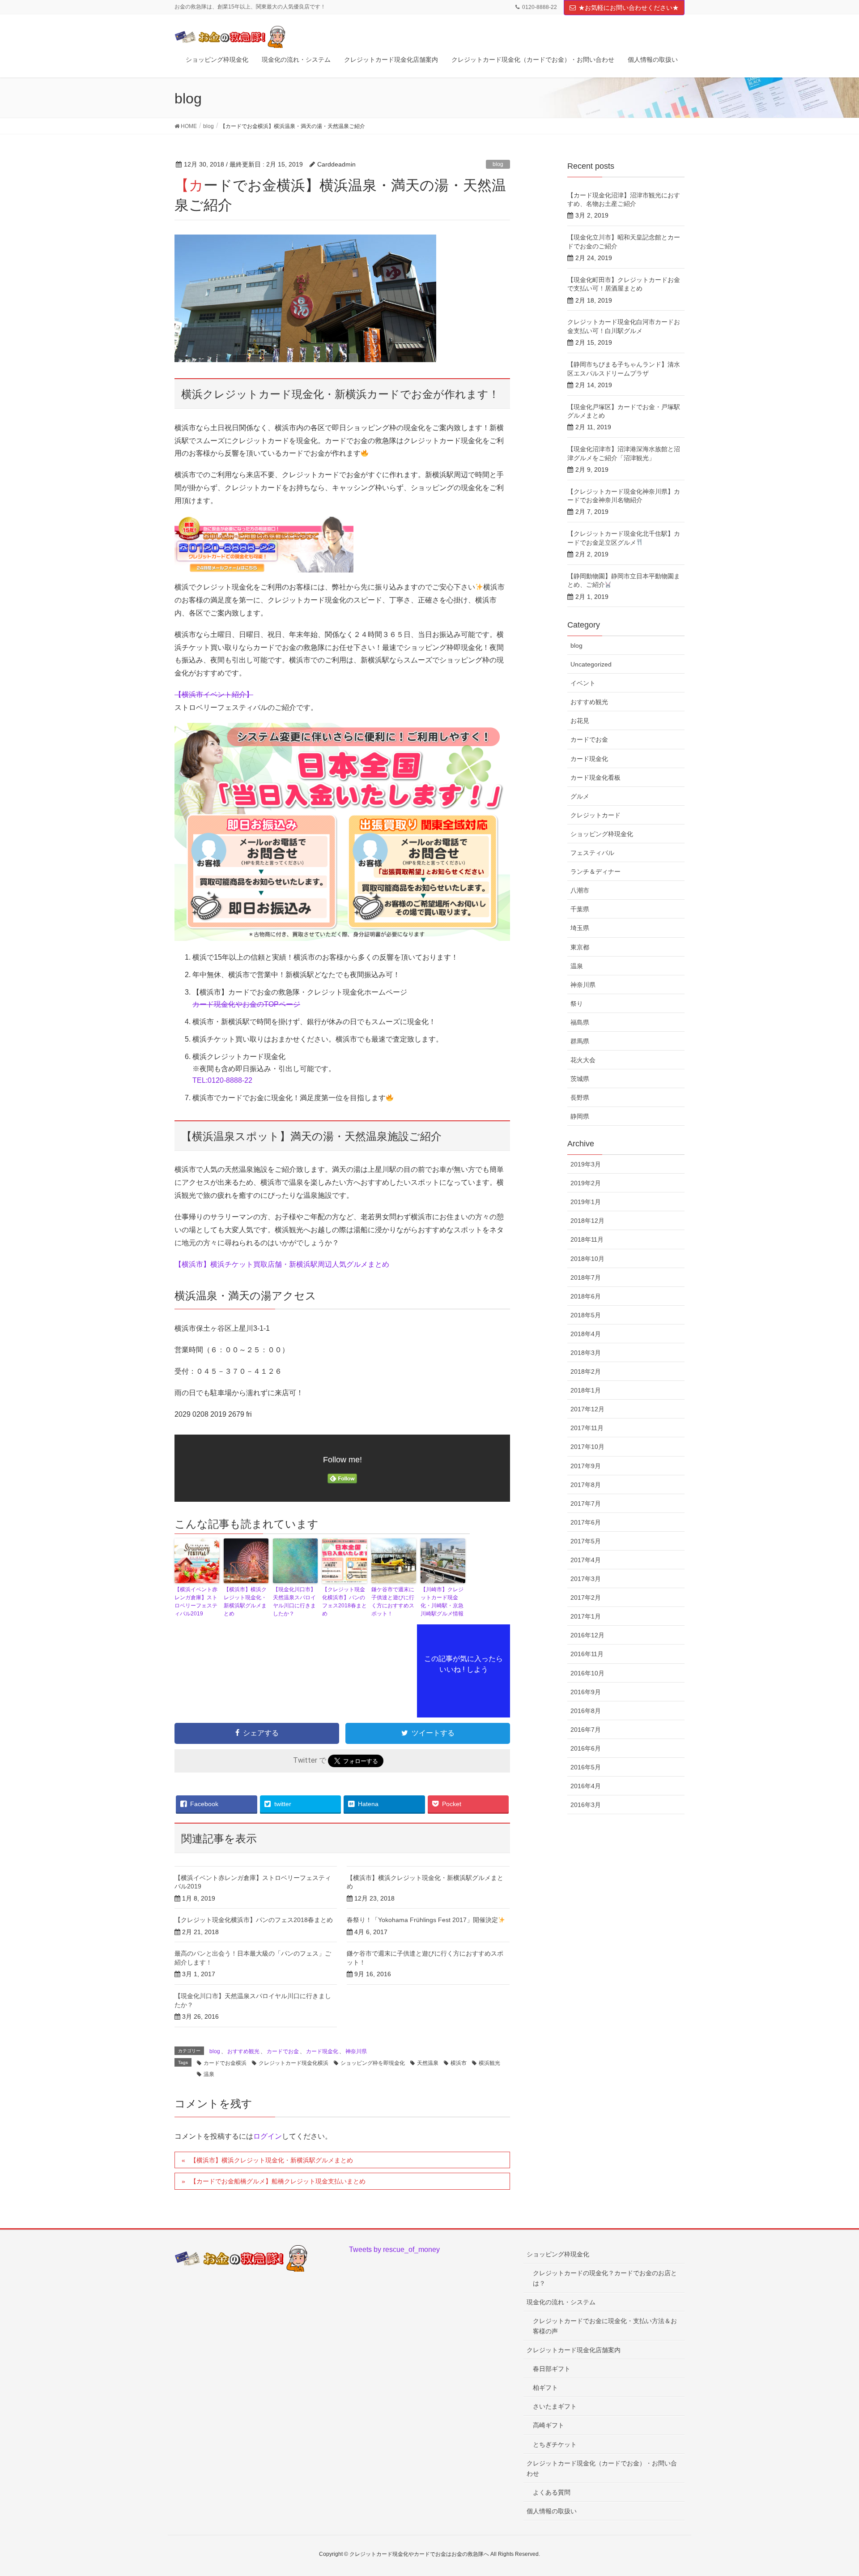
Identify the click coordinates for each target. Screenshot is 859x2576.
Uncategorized (591, 664)
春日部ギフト (552, 2369)
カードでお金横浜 (225, 2063)
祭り (577, 1004)
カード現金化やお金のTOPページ (246, 1004)
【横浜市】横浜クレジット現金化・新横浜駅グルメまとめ (245, 1602)
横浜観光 (489, 2063)
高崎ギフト (549, 2425)
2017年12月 (587, 1409)
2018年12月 (587, 1221)
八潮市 (580, 890)
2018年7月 (586, 1277)
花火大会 (583, 1060)
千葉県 (580, 909)
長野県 (580, 1098)
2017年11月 (587, 1428)
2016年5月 (586, 1767)
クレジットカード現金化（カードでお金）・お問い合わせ (602, 2468)
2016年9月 (586, 1692)
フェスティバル (592, 853)
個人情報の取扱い (552, 2511)
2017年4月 (586, 1560)
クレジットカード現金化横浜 (293, 2063)
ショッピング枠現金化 (602, 834)
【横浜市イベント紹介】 (214, 694)
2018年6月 (586, 1296)
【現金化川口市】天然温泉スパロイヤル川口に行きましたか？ (294, 1602)
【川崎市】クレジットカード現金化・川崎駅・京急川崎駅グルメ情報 (442, 1602)
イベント (583, 683)
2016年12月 (587, 1635)
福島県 (580, 1022)
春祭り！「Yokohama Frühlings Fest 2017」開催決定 (422, 1920)
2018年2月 (586, 1371)
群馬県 (580, 1041)
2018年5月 (586, 1315)
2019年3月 (586, 1164)
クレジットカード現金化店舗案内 (574, 2350)
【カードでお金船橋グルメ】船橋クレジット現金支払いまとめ (278, 2181)
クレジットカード (595, 815)
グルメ (580, 796)
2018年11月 (587, 1239)
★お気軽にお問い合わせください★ (629, 8)
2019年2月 (586, 1183)
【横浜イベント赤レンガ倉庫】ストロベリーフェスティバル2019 (196, 1602)
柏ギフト (545, 2388)
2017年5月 (586, 1541)
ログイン (268, 2136)
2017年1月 (586, 1616)
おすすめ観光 (243, 2051)
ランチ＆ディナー (595, 871)
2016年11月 (587, 1654)
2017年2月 (586, 1598)
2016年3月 (586, 1805)
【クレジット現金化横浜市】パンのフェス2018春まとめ (344, 1602)
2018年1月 (586, 1390)
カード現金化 (322, 2051)
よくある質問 (552, 2492)
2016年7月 (586, 1730)
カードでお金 (283, 2051)
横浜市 (459, 2063)
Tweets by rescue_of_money (394, 2249)
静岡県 (580, 1116)
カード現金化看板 (595, 777)
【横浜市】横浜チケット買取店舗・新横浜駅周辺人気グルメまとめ (282, 1264)
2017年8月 (586, 1485)
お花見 (580, 721)
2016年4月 (586, 1786)
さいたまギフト (555, 2406)
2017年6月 (586, 1522)
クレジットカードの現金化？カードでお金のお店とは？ (605, 2278)
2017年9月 (586, 1466)
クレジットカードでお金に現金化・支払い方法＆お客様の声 (605, 2326)
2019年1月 (586, 1202)
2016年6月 (586, 1748)
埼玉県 (580, 928)
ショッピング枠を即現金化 (373, 2063)
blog (498, 164)
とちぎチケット (555, 2444)
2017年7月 (586, 1504)
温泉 (209, 2074)
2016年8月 (586, 1711)
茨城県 (580, 1079)
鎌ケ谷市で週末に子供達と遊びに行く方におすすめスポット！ (393, 1602)
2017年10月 (587, 1447)
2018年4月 (586, 1334)
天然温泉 (428, 2063)
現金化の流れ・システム (561, 2302)
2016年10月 (587, 1673)
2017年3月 (586, 1579)
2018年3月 (586, 1353)
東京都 (580, 947)
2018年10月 (587, 1259)
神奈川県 (356, 2051)
